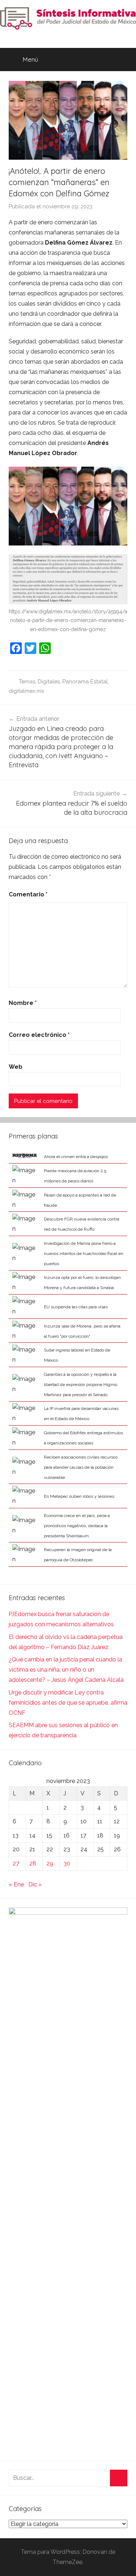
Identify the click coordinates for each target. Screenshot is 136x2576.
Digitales (49, 682)
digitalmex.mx (26, 691)
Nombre (23, 1003)
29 (50, 1863)
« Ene (16, 1884)
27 (16, 1863)
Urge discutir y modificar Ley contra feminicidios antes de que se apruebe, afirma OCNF (68, 1703)
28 (33, 1863)
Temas (27, 682)
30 (67, 1863)
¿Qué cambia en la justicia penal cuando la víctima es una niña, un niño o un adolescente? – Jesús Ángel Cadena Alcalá (66, 1670)
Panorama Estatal (85, 682)
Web (16, 1067)
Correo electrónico (39, 1035)
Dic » (35, 1884)
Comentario (28, 894)
